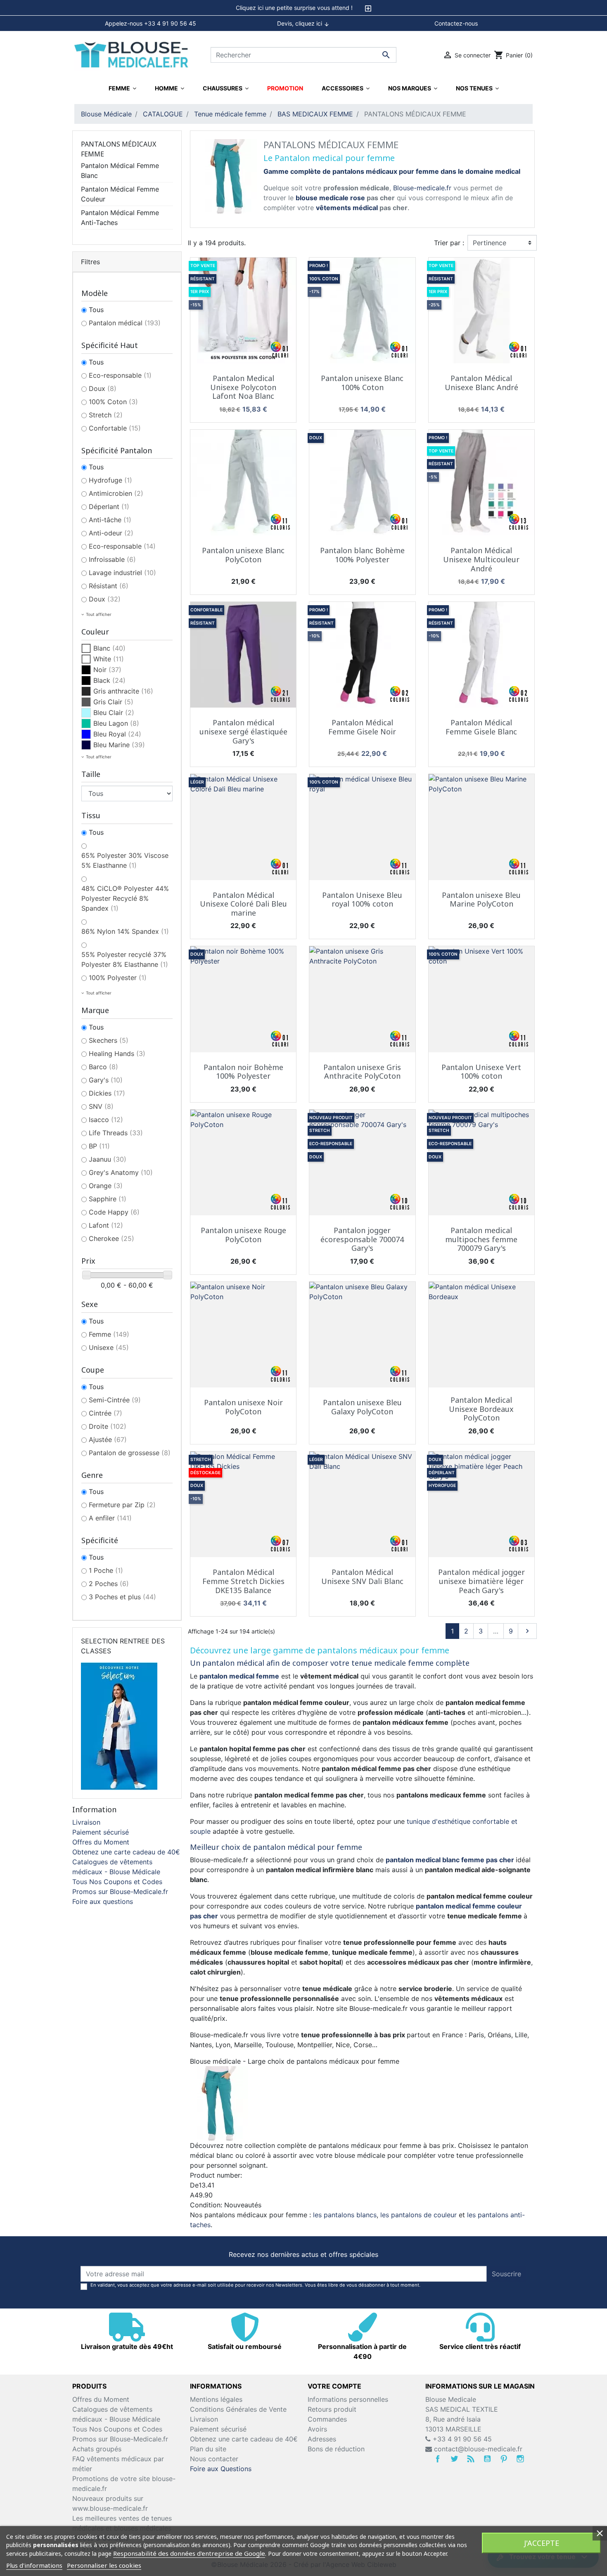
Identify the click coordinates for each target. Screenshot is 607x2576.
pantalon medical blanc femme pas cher (450, 1860)
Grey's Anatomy (121, 1172)
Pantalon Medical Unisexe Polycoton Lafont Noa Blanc (243, 387)
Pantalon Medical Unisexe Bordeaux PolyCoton (481, 1409)
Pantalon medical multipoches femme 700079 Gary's (481, 1239)
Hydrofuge (110, 480)
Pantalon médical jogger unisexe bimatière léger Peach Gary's (481, 1581)
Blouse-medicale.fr (422, 188)
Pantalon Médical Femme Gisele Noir (362, 727)
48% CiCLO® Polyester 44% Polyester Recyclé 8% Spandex (125, 898)
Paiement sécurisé (101, 1832)
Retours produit (332, 2409)
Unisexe (109, 1347)
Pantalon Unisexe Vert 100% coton (481, 1072)
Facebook (438, 2459)
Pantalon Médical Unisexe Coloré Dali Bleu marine (243, 904)
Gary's (106, 1080)
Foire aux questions (103, 1901)
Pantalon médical (125, 323)
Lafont (106, 1225)
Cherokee (111, 1238)
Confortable (115, 428)
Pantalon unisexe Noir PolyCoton (243, 1407)
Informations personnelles (348, 2399)
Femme (109, 1334)
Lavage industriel (122, 573)
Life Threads (116, 1133)
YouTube (487, 2459)
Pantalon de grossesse (130, 1453)
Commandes (327, 2419)
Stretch (106, 415)
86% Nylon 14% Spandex (125, 931)
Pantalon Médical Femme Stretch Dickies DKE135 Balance (243, 1581)
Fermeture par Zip (122, 1505)
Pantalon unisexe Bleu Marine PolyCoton (481, 900)
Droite (108, 1426)
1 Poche (106, 1570)
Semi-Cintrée (115, 1400)
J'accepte (542, 2543)
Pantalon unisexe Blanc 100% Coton (362, 383)
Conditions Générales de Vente (238, 2409)
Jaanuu (108, 1159)
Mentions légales (216, 2399)
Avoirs (317, 2429)
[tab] (303, 8)
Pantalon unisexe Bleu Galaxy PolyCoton (362, 1407)
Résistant (109, 586)
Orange (106, 1186)
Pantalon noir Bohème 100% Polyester (243, 1072)
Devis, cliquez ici (303, 24)
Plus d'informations (34, 2565)
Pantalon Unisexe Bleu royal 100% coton (362, 900)
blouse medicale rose (330, 198)
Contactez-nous (456, 23)
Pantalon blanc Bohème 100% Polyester (362, 555)
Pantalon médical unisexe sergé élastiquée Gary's (243, 731)
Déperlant (109, 507)
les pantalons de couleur (418, 2215)
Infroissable (112, 559)
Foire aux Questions (221, 2469)
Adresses (322, 2439)
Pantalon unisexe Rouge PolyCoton (243, 1235)
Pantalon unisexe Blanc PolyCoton (243, 555)
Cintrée (106, 1413)
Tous (96, 310)
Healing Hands (117, 1054)
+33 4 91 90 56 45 (461, 2439)
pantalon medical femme (239, 1676)
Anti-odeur (111, 533)
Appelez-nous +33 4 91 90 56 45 (151, 23)
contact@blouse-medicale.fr (478, 2449)
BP (99, 1146)
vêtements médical (347, 208)
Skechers (109, 1040)
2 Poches (109, 1584)
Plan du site (208, 2449)
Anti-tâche (110, 520)
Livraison (86, 1822)
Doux (103, 388)
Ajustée (108, 1440)
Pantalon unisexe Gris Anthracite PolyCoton (362, 1072)
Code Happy (114, 1212)
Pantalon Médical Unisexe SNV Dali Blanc (362, 1577)
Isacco (106, 1120)
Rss (471, 2459)
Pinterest (504, 2459)
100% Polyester (118, 978)
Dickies (107, 1093)
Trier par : (449, 243)
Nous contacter (214, 2459)
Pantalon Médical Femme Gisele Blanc (481, 727)
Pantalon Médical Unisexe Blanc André (481, 383)
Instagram (520, 2459)
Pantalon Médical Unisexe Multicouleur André (481, 559)
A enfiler (110, 1518)
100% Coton (113, 402)
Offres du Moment (101, 1842)
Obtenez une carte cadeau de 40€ (126, 1852)
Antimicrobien (116, 493)
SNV (101, 1106)
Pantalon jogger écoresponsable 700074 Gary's (362, 1239)
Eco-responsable (120, 375)
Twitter (454, 2459)
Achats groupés (97, 2449)
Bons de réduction (336, 2449)
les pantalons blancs (345, 2215)
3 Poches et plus (122, 1597)
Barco (103, 1067)
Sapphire (108, 1199)
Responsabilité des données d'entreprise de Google (189, 2553)
